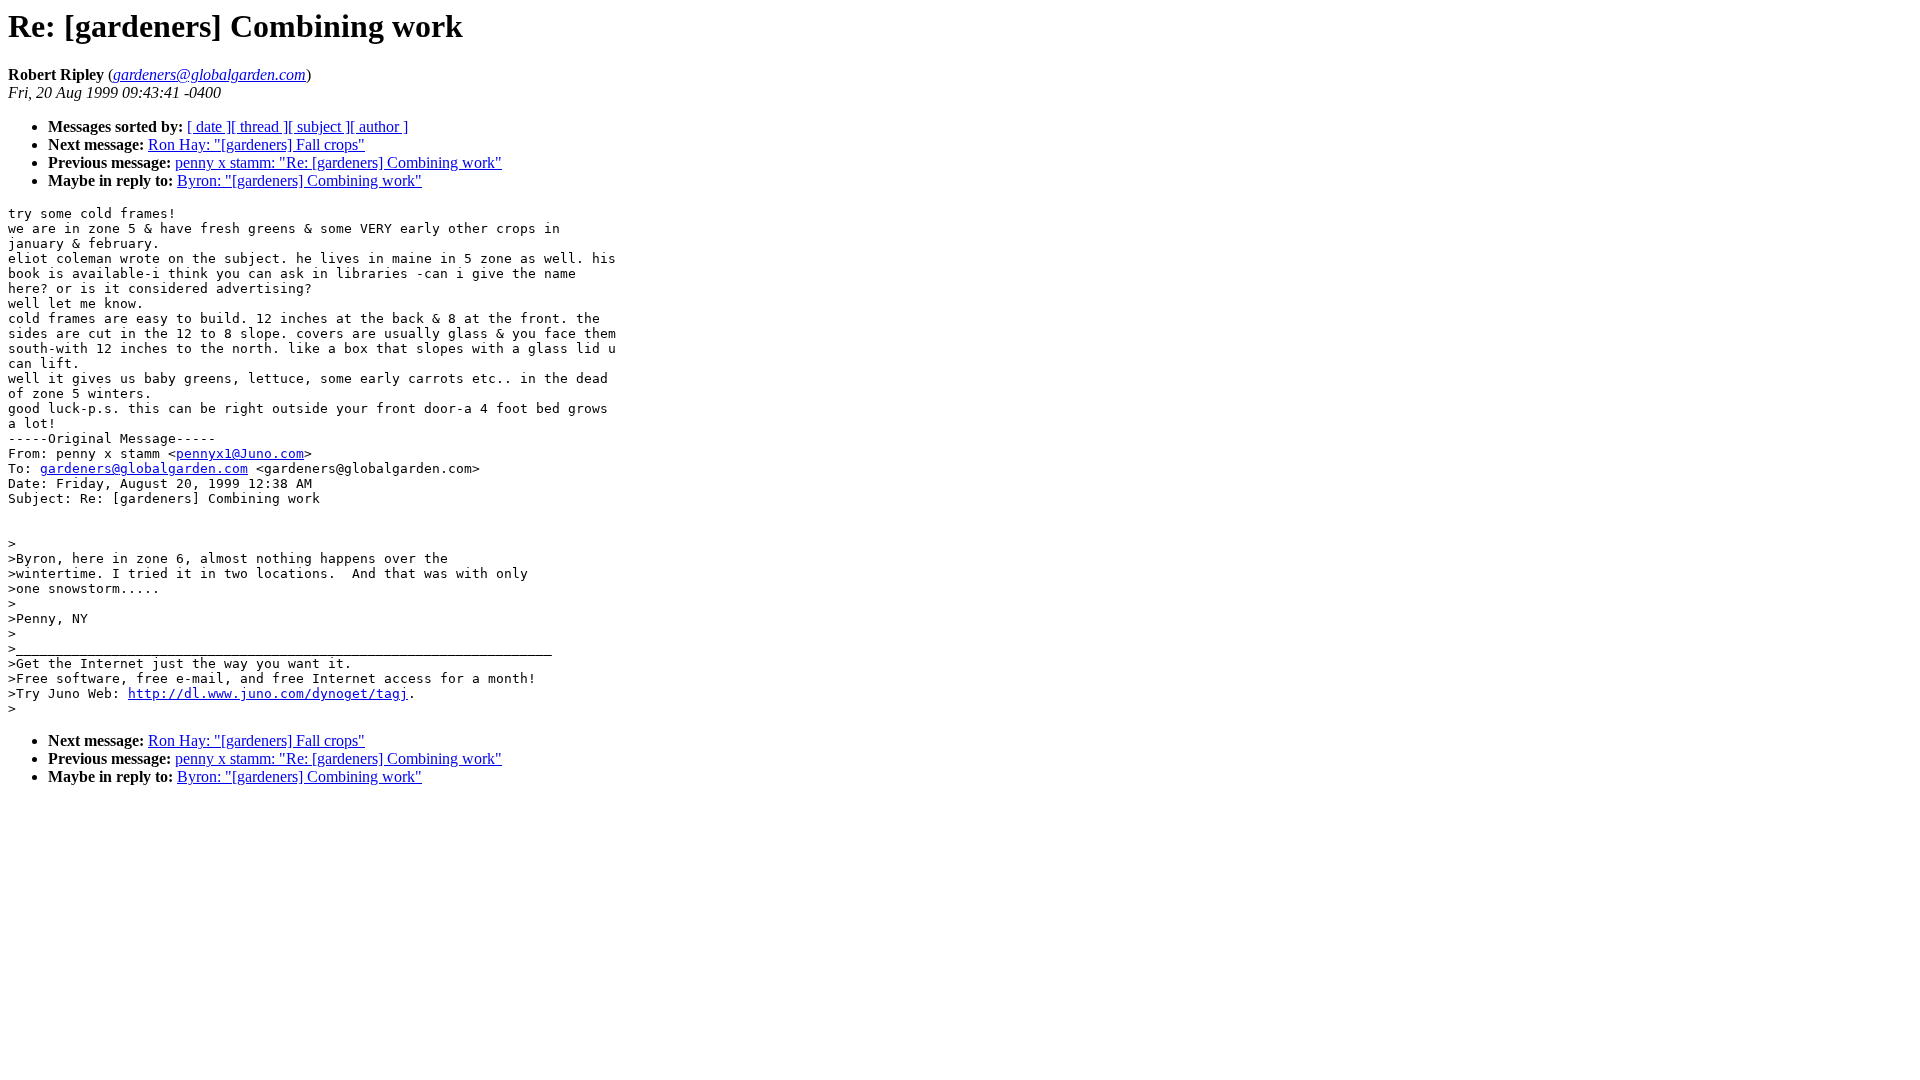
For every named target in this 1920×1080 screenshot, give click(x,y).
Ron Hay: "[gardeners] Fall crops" (256, 144)
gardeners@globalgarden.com (144, 468)
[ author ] (379, 126)
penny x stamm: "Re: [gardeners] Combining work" (338, 162)
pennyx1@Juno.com (240, 453)
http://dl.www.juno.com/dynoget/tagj (268, 693)
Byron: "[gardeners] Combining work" (299, 180)
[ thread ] (259, 126)
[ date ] (209, 126)
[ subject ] (319, 126)
